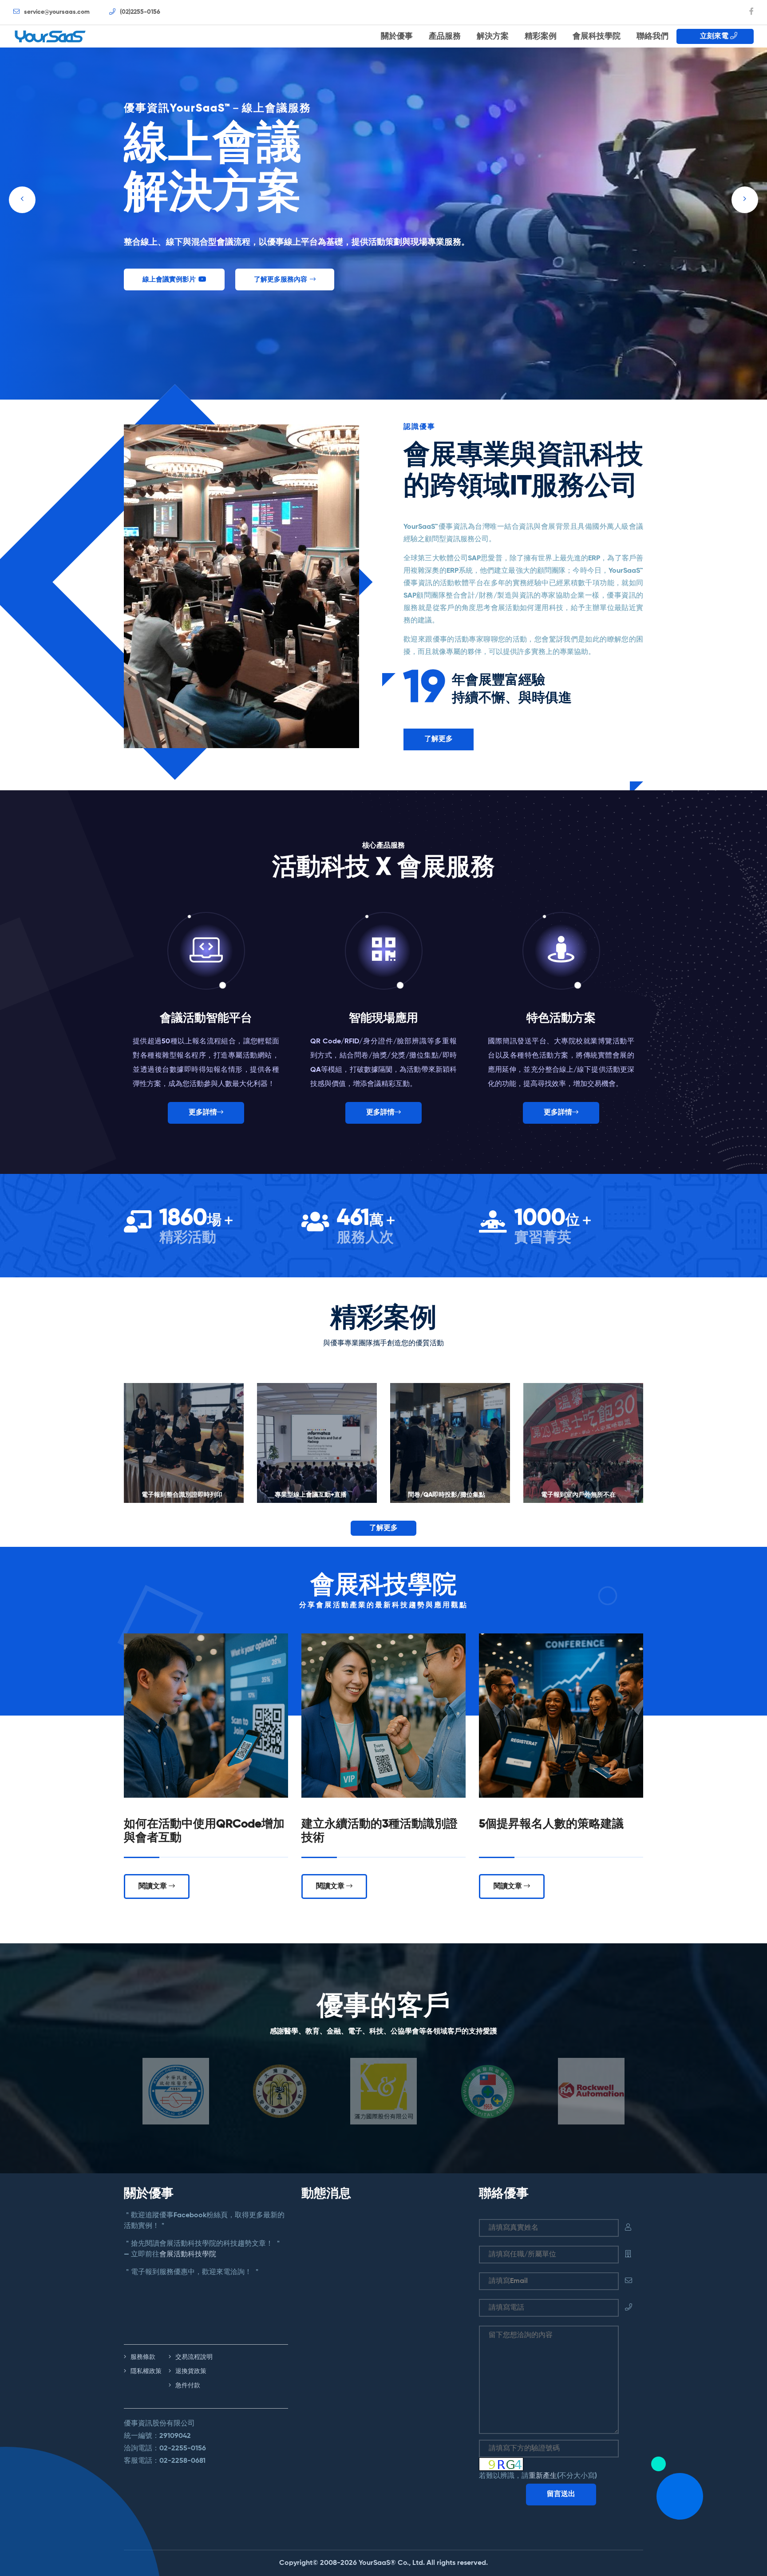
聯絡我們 (652, 36)
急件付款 (187, 2386)
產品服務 (445, 36)
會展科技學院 (597, 36)
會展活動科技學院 (188, 2255)
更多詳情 (203, 1113)
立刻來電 (712, 36)
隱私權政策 (145, 2371)
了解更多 (439, 739)
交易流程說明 (193, 2357)
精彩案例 (541, 36)
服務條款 (142, 2357)
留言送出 (561, 2494)
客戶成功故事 (162, 279)
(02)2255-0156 (139, 12)
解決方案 (493, 36)
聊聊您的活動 (257, 279)
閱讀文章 (154, 1886)
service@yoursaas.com (56, 12)
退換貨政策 (190, 2371)
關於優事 (397, 36)
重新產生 (543, 2476)
